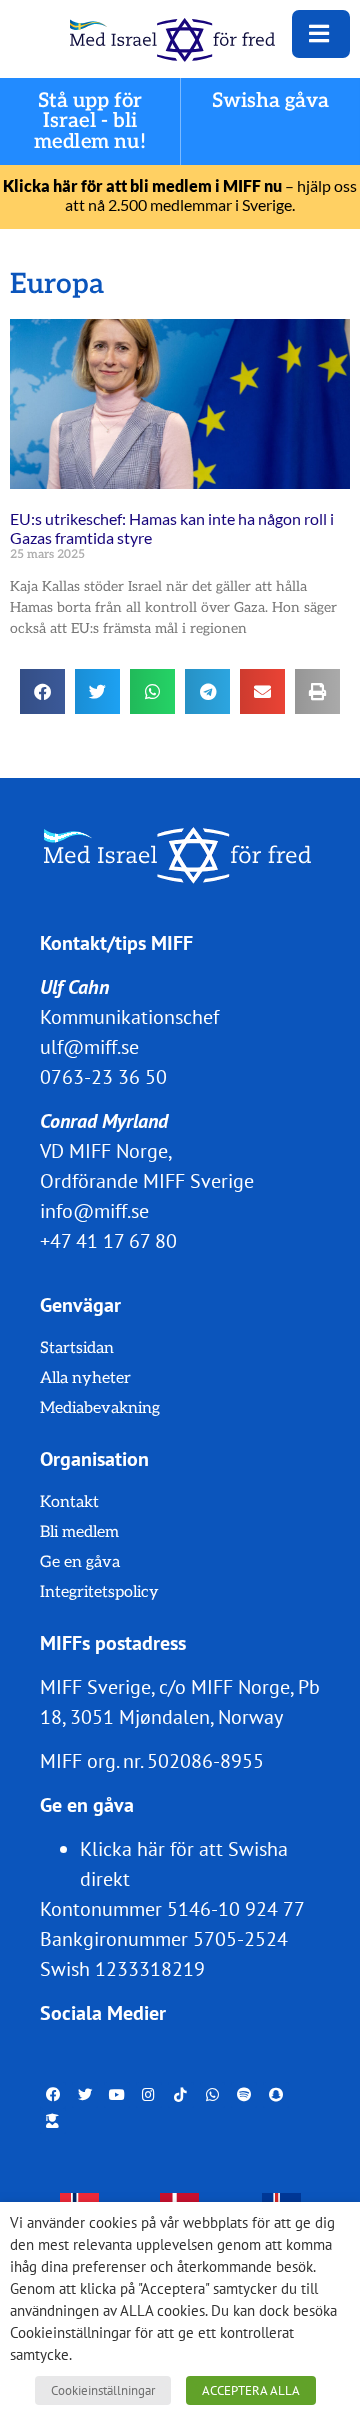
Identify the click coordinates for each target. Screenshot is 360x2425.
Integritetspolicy (99, 1592)
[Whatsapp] (213, 2095)
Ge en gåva (80, 1562)
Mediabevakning (100, 1408)
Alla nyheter (85, 1378)
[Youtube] (117, 2095)
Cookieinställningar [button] (103, 2390)
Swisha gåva (271, 101)
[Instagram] (149, 2095)
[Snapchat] (276, 2095)
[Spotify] (244, 2095)
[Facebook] (53, 2095)
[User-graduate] (53, 2121)
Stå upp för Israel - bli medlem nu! (90, 121)
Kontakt (69, 1502)
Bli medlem (79, 1532)
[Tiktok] (181, 2095)
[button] (42, 691)
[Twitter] (85, 2095)
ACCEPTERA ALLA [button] (251, 2390)
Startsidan (77, 1348)
